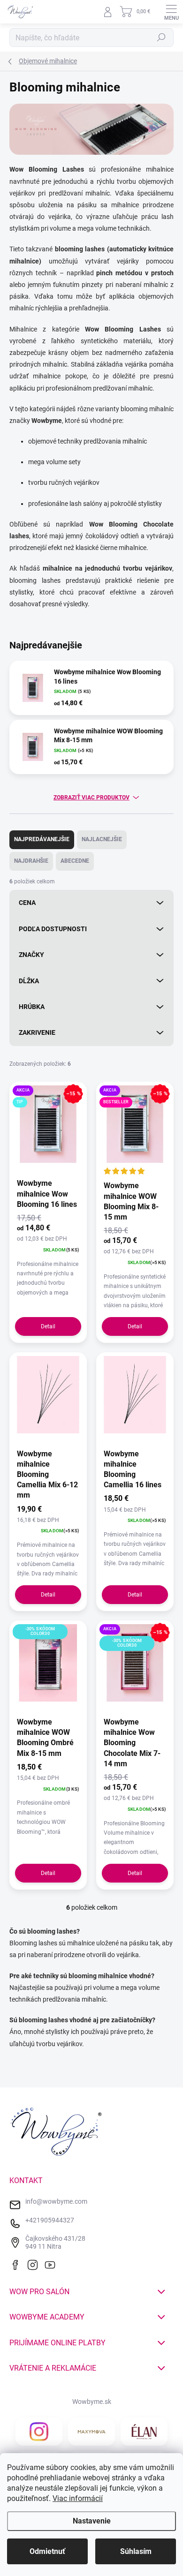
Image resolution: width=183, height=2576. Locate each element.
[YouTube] (52, 2264)
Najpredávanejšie (42, 839)
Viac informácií (78, 2498)
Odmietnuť (47, 2551)
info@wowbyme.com (56, 2201)
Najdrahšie (31, 861)
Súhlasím (136, 2551)
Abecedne (75, 861)
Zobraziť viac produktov (91, 798)
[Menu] (171, 12)
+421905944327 (50, 2220)
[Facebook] (17, 2264)
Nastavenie (92, 2521)
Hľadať (161, 38)
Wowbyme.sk (92, 2402)
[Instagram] (35, 2264)
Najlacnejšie (102, 839)
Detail (48, 1326)
